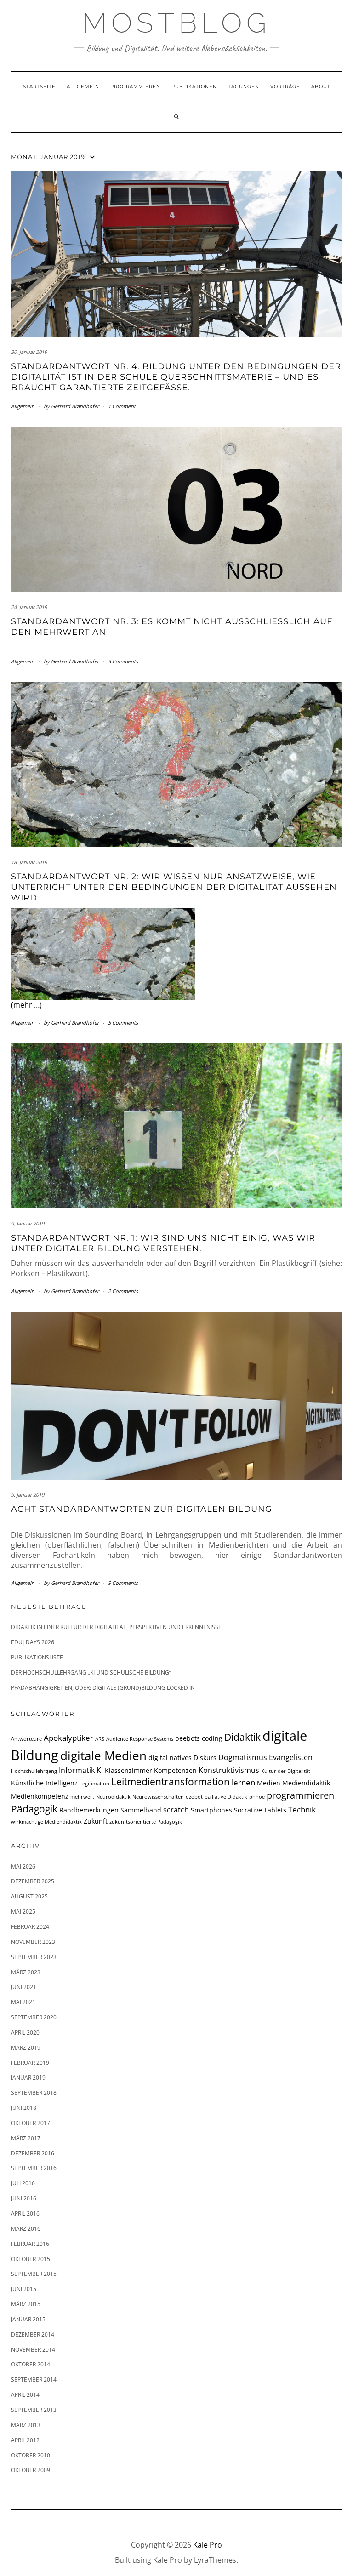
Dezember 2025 (33, 1881)
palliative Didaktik (226, 1797)
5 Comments (123, 1023)
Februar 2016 (30, 2244)
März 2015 (26, 2304)
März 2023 (26, 1972)
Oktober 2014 (31, 2364)
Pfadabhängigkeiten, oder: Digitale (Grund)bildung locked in (103, 1688)
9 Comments (123, 1583)
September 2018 (34, 2093)
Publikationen (194, 87)
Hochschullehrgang (34, 1771)
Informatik (77, 1770)
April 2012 (25, 2440)
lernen (243, 1782)
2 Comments (123, 1291)
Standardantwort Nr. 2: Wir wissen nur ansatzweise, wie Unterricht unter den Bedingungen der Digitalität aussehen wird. (174, 887)
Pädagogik (34, 1809)
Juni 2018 (24, 2108)
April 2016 (25, 2214)
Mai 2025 (23, 1912)
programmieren (300, 1795)
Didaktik (242, 1737)
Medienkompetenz (40, 1796)
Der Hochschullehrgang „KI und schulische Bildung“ (91, 1673)
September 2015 (34, 2274)
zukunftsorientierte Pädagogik (146, 1822)
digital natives (170, 1758)
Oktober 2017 (31, 2123)
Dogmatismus (243, 1757)
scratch (176, 1810)
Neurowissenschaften (158, 1797)
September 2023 (34, 1957)
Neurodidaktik (113, 1797)
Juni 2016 (24, 2198)
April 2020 (25, 2032)
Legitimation (94, 1784)
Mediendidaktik (306, 1783)
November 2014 (33, 2350)
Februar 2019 (30, 2063)
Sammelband (141, 1810)
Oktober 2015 (31, 2259)
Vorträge (285, 87)
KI (100, 1770)
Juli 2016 (23, 2183)
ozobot (194, 1797)
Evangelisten (291, 1757)
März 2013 (26, 2425)
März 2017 (26, 2138)
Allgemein (83, 87)
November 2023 (33, 1942)
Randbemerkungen (89, 1810)
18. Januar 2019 (29, 862)
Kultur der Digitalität (286, 1771)
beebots (188, 1738)
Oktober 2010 (31, 2455)
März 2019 (26, 2048)
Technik (302, 1809)
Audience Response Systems (140, 1739)
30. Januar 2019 (29, 352)
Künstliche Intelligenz (44, 1783)
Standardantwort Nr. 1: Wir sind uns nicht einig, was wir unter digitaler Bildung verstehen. (163, 1243)
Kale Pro (208, 2545)
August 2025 (29, 1896)
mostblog (176, 23)
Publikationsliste (37, 1657)
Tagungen (244, 87)
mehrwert (82, 1797)
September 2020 (34, 2017)
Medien (269, 1783)
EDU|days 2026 (33, 1642)
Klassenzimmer (128, 1770)
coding (212, 1738)
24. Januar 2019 (29, 607)
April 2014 (25, 2395)
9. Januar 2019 (28, 1223)
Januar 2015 (28, 2319)
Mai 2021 (23, 2002)
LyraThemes (215, 2560)
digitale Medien (103, 1756)
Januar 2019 (28, 2077)
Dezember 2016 (33, 2153)
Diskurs (205, 1758)
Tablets (275, 1810)
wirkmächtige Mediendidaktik (46, 1822)
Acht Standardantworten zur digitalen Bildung (142, 1509)
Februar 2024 (30, 1927)
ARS (100, 1739)
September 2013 (34, 2410)
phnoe (257, 1797)
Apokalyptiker (68, 1738)
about (321, 87)
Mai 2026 (23, 1866)
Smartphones (211, 1810)
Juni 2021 (24, 1987)
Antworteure (26, 1739)
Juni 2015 (24, 2289)
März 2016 (26, 2229)
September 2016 (34, 2168)
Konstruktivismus (229, 1770)
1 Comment (122, 406)
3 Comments (123, 661)
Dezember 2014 (33, 2334)
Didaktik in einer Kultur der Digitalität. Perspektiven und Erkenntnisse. (117, 1627)
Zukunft (96, 1821)
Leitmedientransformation (171, 1782)
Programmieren (135, 87)
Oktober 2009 (31, 2470)
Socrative (248, 1810)
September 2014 (34, 2379)
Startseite (39, 87)
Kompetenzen (175, 1770)
